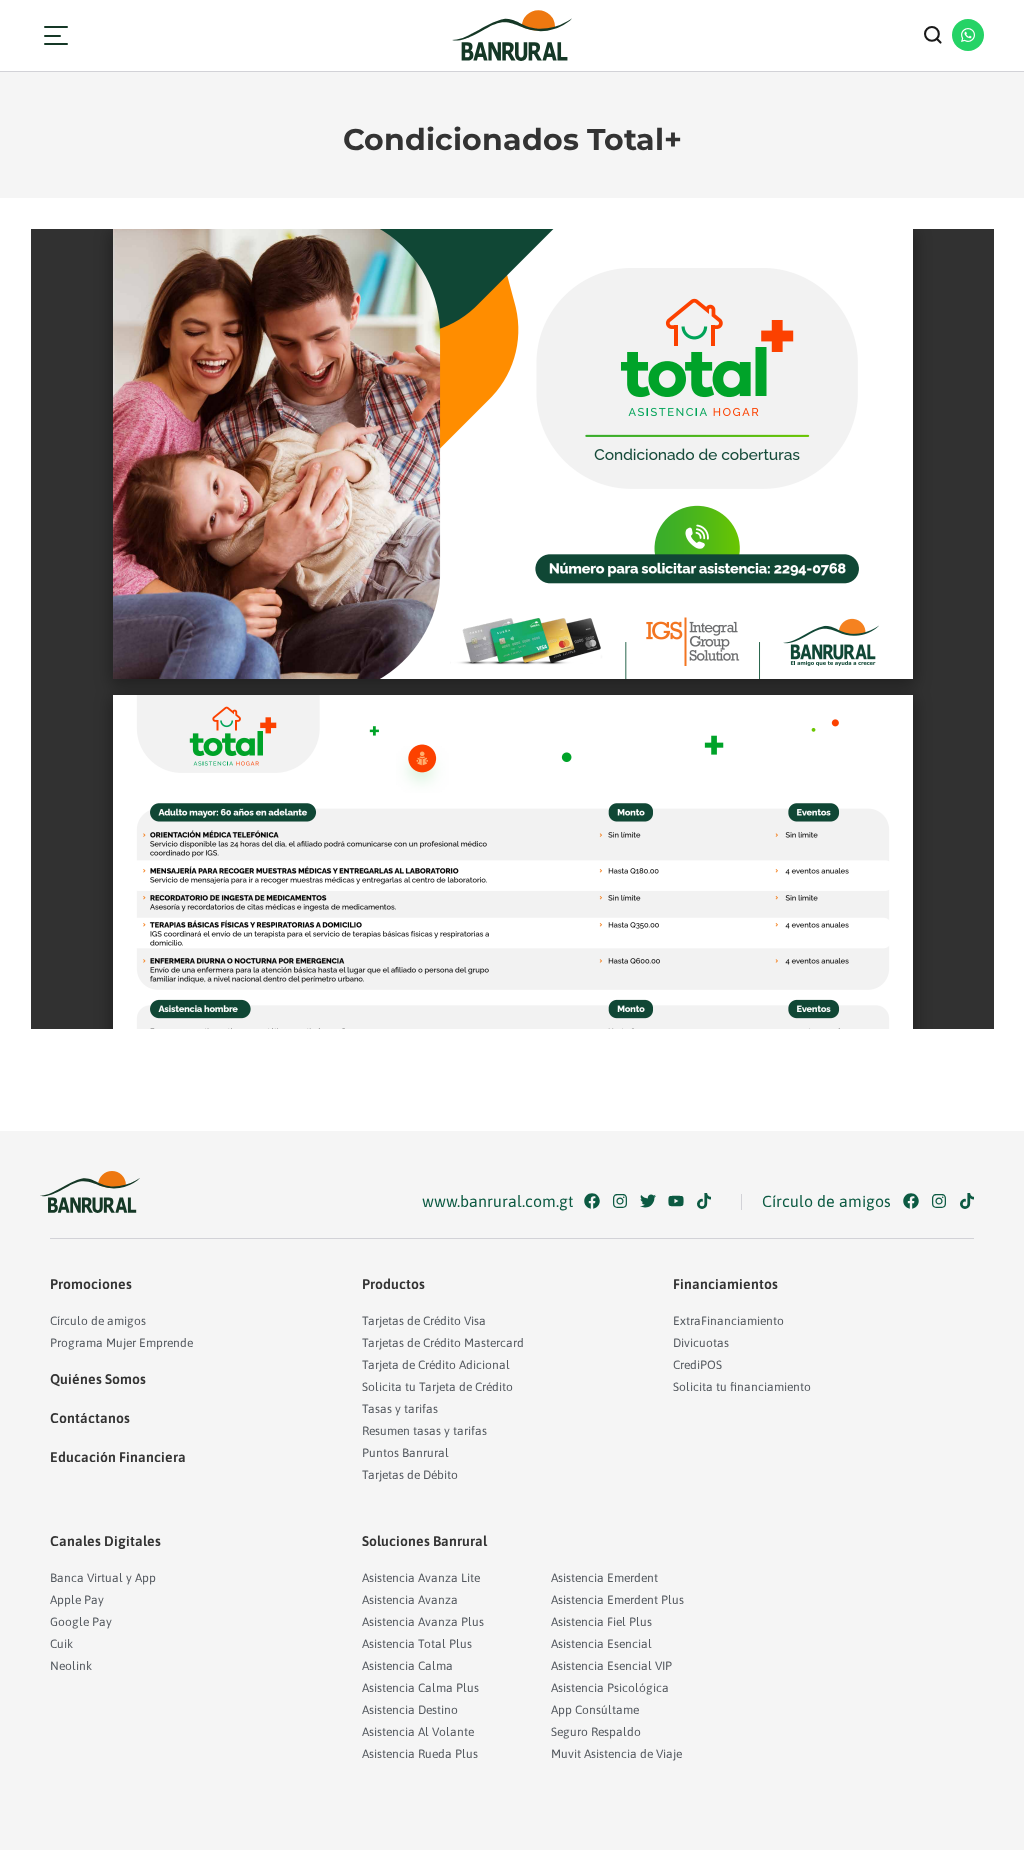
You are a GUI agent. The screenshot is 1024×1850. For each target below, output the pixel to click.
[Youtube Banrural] (680, 1201)
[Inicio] (512, 35)
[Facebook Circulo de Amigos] (915, 1201)
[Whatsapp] (968, 35)
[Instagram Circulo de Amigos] (943, 1201)
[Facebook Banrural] (596, 1201)
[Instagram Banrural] (624, 1201)
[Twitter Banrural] (652, 1201)
